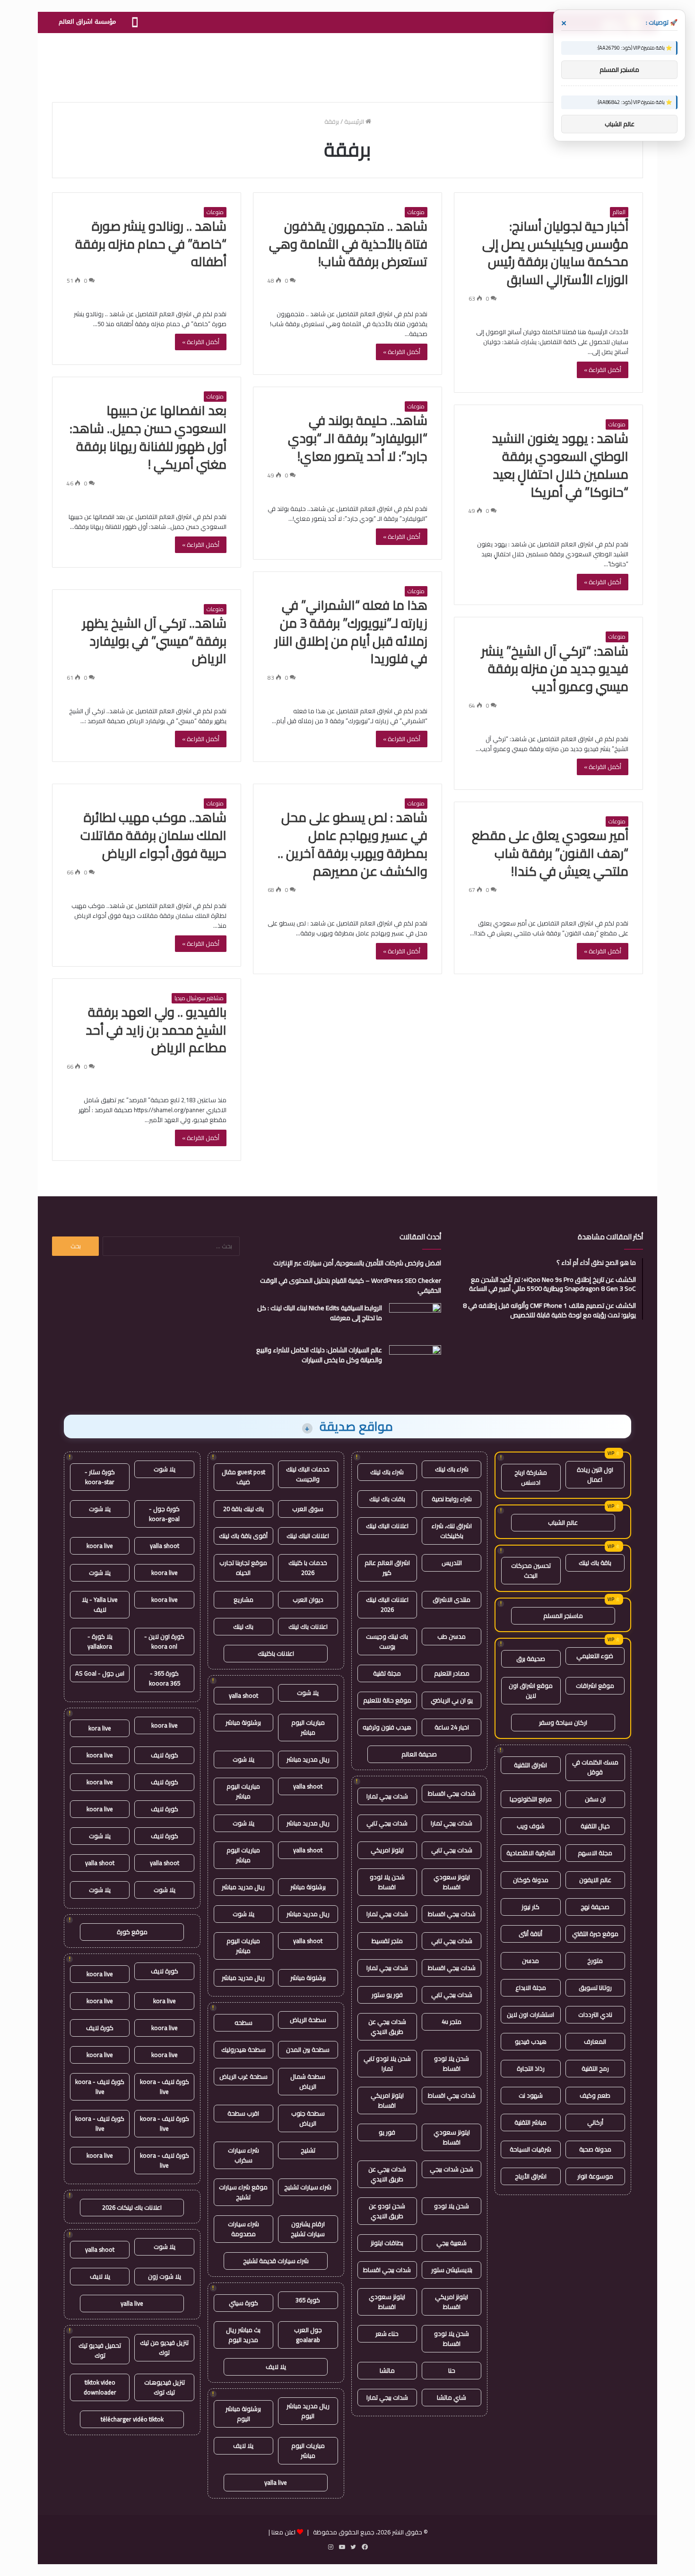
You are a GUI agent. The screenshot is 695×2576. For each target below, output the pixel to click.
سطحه (243, 2023)
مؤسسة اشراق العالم (87, 22)
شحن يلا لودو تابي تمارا (387, 2063)
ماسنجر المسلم (563, 1616)
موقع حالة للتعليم (387, 1700)
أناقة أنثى (530, 1934)
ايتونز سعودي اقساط (452, 1882)
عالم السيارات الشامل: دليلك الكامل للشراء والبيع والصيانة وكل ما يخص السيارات (319, 1355)
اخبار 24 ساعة (452, 1727)
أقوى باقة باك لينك (243, 1536)
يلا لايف (276, 2367)
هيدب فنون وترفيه (387, 1727)
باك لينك (243, 1626)
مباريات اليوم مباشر (308, 1727)
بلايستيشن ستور (452, 2270)
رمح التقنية (595, 2068)
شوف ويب (531, 1826)
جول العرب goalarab (308, 2335)
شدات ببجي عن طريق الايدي (387, 2027)
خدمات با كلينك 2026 (308, 1568)
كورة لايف (165, 1755)
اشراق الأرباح (531, 2176)
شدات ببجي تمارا (387, 1796)
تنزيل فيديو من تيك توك (164, 2347)
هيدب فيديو (531, 2041)
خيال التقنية (595, 1826)
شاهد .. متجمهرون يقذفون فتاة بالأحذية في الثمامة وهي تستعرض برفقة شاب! (348, 244)
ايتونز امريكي (387, 1850)
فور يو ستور (387, 1995)
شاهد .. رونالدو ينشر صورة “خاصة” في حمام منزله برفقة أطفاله (151, 244)
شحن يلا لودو (452, 2206)
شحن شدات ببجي (452, 2169)
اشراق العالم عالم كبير (387, 1568)
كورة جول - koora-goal (164, 1514)
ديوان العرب (308, 1599)
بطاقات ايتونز (387, 2243)
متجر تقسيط (387, 1941)
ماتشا (387, 2370)
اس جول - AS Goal (100, 1673)
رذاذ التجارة (531, 2068)
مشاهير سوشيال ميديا (199, 998)
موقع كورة (132, 1932)
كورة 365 (308, 2300)
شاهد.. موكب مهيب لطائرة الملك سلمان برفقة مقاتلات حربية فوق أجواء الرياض (153, 835)
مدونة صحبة (595, 2149)
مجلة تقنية (387, 1673)
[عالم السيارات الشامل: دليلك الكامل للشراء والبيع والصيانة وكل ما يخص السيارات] (415, 1363)
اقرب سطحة (243, 2113)
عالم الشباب (563, 1522)
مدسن (530, 1961)
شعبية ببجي (452, 2243)
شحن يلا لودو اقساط (387, 1882)
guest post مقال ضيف (243, 1477)
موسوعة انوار (595, 2176)
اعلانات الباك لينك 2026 (387, 1604)
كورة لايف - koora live (165, 2087)
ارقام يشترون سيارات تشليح (308, 2229)
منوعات (416, 212)
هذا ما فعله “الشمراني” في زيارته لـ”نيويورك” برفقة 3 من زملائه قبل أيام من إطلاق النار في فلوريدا (351, 632)
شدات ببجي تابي (387, 1823)
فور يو (387, 2132)
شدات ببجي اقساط (452, 1793)
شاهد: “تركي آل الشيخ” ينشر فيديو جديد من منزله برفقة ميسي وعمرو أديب (555, 669)
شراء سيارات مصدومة (243, 2229)
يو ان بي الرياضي (452, 1700)
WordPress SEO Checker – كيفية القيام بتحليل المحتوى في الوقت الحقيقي (351, 1285)
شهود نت (531, 2095)
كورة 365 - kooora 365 (165, 1678)
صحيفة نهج (595, 1907)
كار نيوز (530, 1907)
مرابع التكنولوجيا (531, 1799)
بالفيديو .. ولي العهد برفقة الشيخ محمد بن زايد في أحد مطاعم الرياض (156, 1030)
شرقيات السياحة (530, 2149)
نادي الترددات (595, 2014)
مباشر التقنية (530, 2122)
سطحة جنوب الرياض (308, 2118)
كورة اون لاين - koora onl (164, 1641)
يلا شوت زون (165, 2276)
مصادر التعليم (452, 1673)
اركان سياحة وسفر (563, 1722)
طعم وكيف (595, 2095)
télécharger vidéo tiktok (132, 2419)
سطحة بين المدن (308, 2049)
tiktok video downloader (100, 2387)
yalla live (276, 2482)
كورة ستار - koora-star (100, 1477)
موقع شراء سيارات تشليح (243, 2192)
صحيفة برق (531, 1659)
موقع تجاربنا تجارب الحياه (243, 1568)
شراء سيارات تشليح (308, 2187)
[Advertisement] (347, 64)
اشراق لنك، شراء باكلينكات (452, 1531)
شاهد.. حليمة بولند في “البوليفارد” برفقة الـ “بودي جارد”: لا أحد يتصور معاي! (358, 438)
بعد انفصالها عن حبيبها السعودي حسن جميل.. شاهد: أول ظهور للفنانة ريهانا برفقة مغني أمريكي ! (148, 437)
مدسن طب (452, 1636)
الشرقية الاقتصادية (531, 1853)
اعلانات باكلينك (276, 1653)
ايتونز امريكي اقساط (387, 2100)
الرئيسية (355, 121)
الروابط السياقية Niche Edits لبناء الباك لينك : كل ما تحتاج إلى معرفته (320, 1313)
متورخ (595, 1961)
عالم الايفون (595, 1880)
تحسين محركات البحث (531, 1570)
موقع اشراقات (595, 1686)
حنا (452, 2370)
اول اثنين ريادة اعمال (595, 1474)
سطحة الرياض (308, 2020)
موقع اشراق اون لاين (531, 1690)
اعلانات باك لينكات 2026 (132, 2207)
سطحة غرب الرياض (243, 2076)
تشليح (308, 2150)
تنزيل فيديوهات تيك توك (165, 2387)
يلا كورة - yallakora (100, 1641)
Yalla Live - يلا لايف (100, 1604)
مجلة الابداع (531, 1988)
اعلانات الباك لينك (387, 1526)
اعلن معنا (283, 2532)
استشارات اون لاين (530, 2014)
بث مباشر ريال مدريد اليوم (243, 2335)
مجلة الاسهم (595, 1853)
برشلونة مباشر (243, 1722)
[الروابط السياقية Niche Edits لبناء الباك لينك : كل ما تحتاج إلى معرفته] (415, 1321)
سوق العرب (308, 1509)
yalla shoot (243, 1695)
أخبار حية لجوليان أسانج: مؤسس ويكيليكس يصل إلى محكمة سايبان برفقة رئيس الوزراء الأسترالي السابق (555, 253)
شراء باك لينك (452, 1469)
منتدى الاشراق (452, 1599)
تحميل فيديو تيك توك (100, 2350)
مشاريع (243, 1599)
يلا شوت (308, 1693)
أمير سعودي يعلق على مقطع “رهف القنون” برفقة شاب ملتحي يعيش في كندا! (550, 853)
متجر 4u (452, 2022)
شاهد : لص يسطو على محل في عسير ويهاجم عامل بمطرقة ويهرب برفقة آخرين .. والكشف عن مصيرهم (352, 844)
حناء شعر (387, 2334)
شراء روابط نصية (452, 1499)
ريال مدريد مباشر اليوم (308, 2411)
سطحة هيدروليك (243, 2049)
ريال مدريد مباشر (308, 1759)
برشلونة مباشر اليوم (243, 2414)
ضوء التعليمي (595, 1656)
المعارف (595, 2041)
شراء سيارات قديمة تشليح (276, 2261)
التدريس (452, 1563)
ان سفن (595, 1799)
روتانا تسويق (595, 1988)
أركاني (595, 2122)
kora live (100, 1728)
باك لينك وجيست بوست (387, 1641)
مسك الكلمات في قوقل (595, 1767)
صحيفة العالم (419, 1754)
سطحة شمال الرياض (308, 2081)
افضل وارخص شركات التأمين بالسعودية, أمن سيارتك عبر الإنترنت (357, 1263)
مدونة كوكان (531, 1880)
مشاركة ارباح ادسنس (531, 1477)
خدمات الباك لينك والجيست (308, 1474)
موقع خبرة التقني (595, 1934)
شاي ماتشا (452, 2397)
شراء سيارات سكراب (243, 2155)
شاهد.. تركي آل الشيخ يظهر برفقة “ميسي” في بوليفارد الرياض (154, 641)
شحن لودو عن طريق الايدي (387, 2211)
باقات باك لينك (387, 1499)
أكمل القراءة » (603, 370)
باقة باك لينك (595, 1563)
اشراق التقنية (530, 1765)
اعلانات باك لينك (308, 1626)
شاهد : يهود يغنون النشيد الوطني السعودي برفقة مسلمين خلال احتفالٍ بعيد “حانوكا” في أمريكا (560, 465)
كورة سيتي (243, 2303)
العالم (619, 212)
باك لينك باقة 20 (243, 1509)
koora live (100, 1546)
